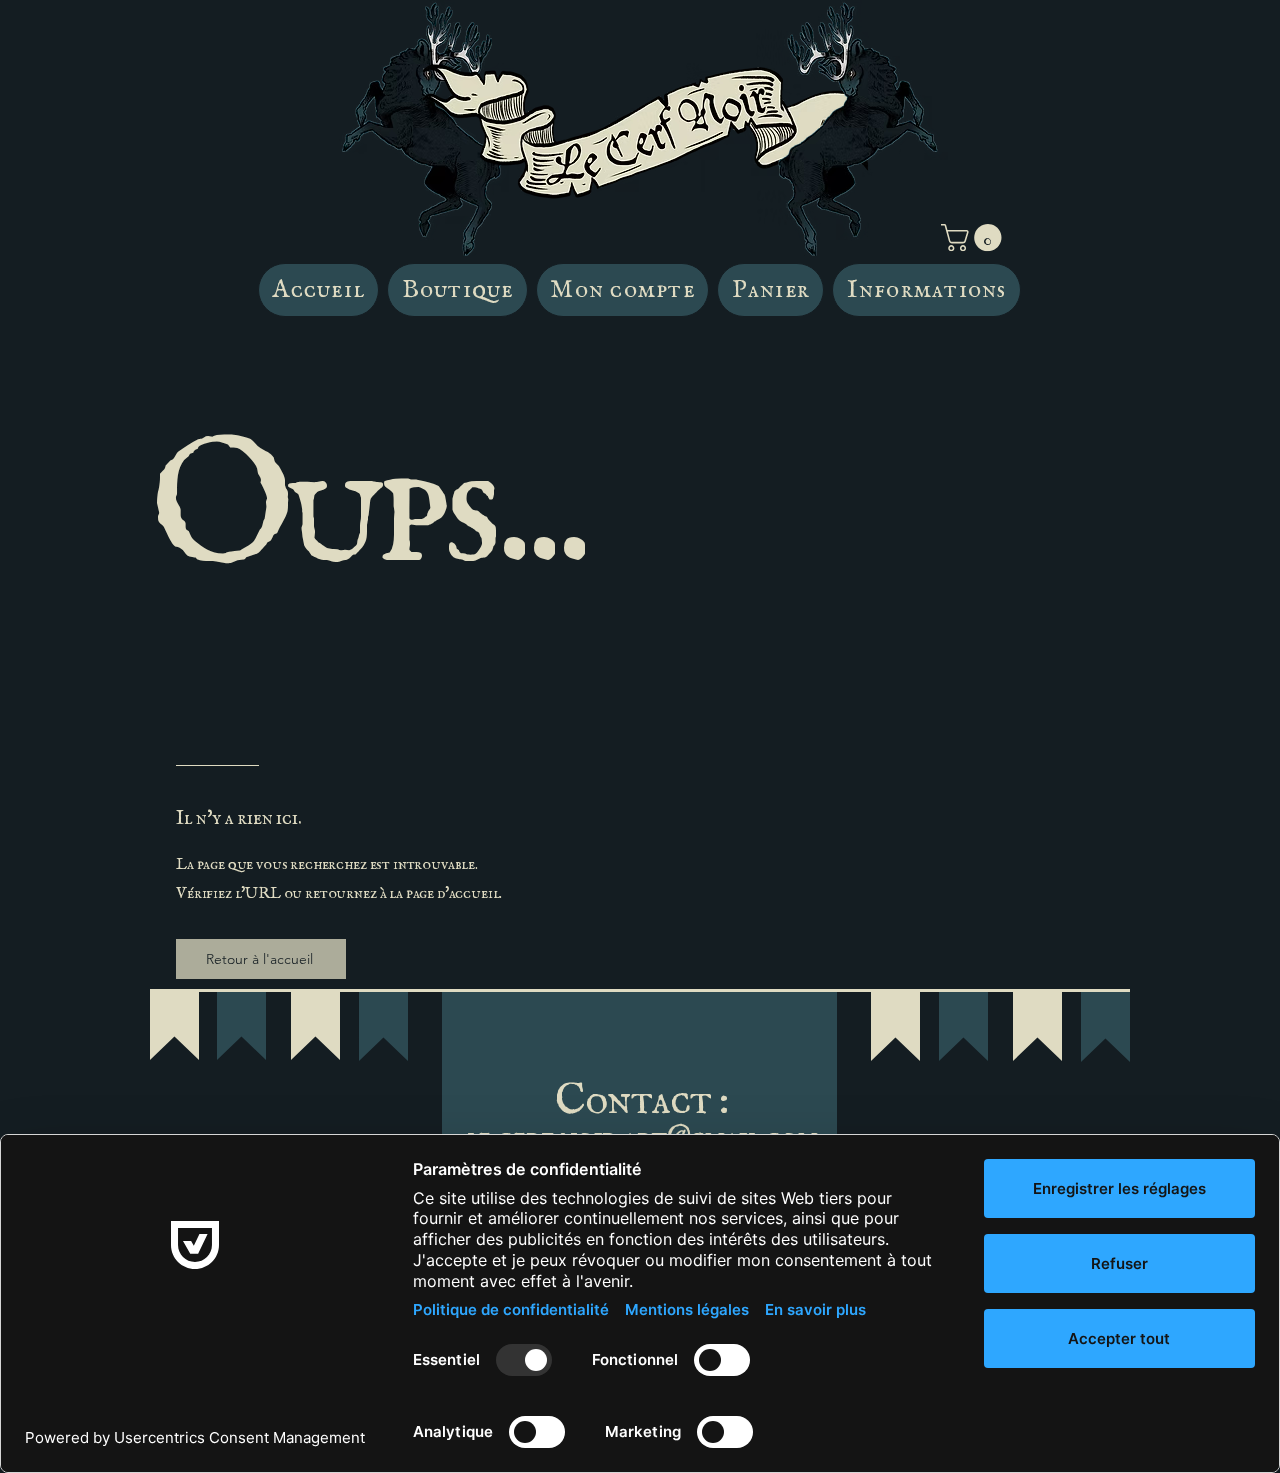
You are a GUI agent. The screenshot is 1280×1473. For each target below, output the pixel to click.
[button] (974, 237)
